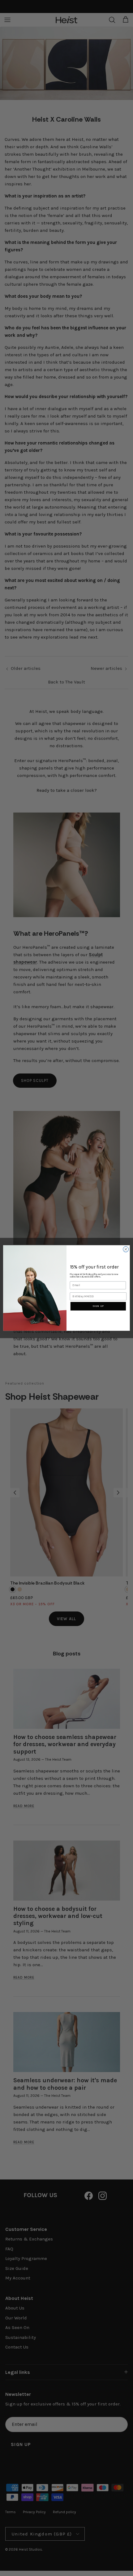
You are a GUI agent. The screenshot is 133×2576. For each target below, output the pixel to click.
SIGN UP (98, 1306)
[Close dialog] (126, 1249)
